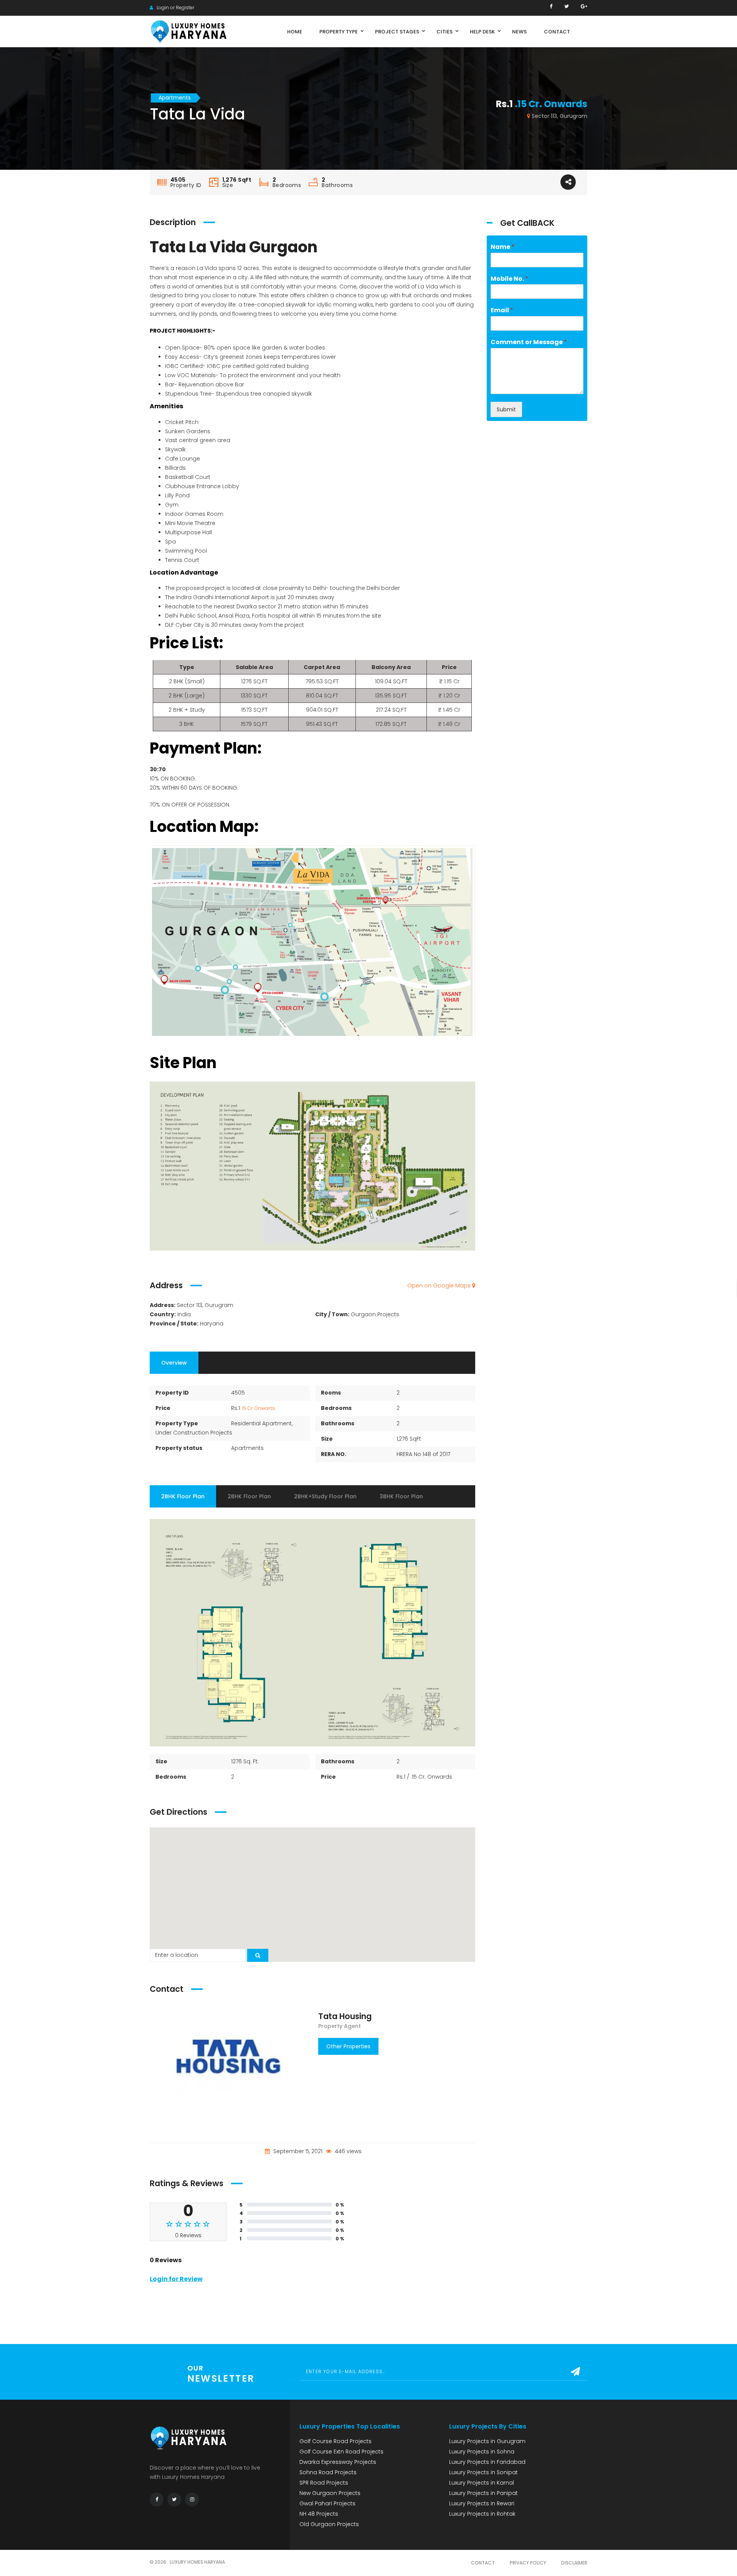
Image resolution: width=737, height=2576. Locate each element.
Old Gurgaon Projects (329, 2524)
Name (502, 247)
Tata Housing (345, 2016)
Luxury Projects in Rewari (482, 2503)
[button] (312, 1890)
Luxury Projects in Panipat (483, 2493)
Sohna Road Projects (328, 2472)
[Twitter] (567, 6)
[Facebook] (551, 6)
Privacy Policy (528, 2563)
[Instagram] (192, 2500)
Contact (483, 2563)
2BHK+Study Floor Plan (325, 1496)
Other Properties (348, 2046)
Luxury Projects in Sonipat (483, 2472)
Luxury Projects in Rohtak (482, 2514)
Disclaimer (574, 2563)
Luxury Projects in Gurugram (487, 2441)
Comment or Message (529, 342)
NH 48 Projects (319, 2514)
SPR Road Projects (324, 2483)
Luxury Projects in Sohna (482, 2452)
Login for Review (176, 2279)
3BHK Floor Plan (401, 1496)
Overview (174, 1363)
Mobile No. (509, 279)
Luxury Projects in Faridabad (487, 2462)
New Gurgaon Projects (330, 2493)
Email (502, 311)
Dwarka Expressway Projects (338, 2462)
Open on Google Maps (440, 1286)
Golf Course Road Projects (335, 2441)
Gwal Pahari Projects (327, 2503)
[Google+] (584, 6)
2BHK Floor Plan (183, 1496)
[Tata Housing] (228, 2062)
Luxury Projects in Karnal (482, 2483)
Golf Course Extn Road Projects (341, 2452)
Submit (506, 409)
